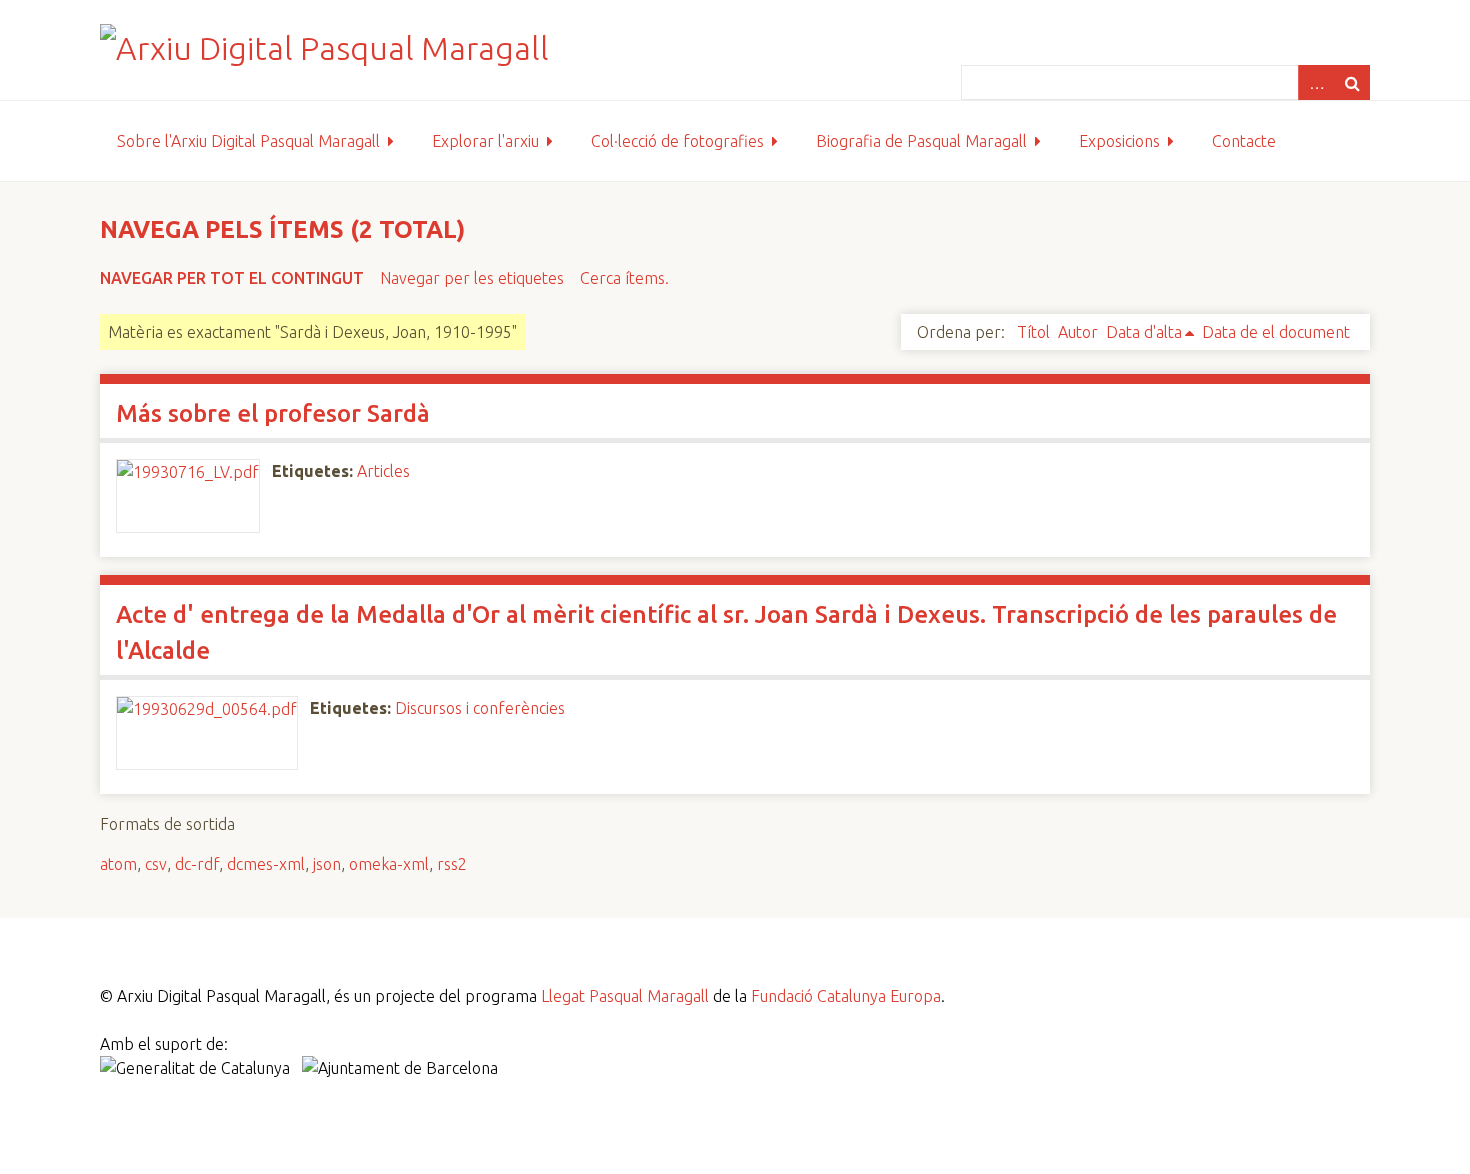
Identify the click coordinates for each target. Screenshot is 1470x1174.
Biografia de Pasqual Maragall (921, 141)
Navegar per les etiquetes (472, 278)
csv (156, 864)
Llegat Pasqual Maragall (625, 996)
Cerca (1352, 82)
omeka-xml (389, 864)
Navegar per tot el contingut (232, 278)
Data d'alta (1144, 332)
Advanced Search (1316, 82)
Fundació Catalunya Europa (846, 996)
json (327, 864)
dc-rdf (197, 864)
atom (118, 864)
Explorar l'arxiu (485, 141)
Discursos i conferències (480, 708)
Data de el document (1276, 332)
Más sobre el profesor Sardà (273, 413)
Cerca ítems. (624, 278)
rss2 (452, 864)
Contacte (1244, 141)
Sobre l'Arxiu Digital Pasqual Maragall (248, 141)
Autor (1078, 332)
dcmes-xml (266, 864)
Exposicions (1119, 141)
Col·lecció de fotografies (677, 141)
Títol (1033, 332)
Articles (383, 471)
